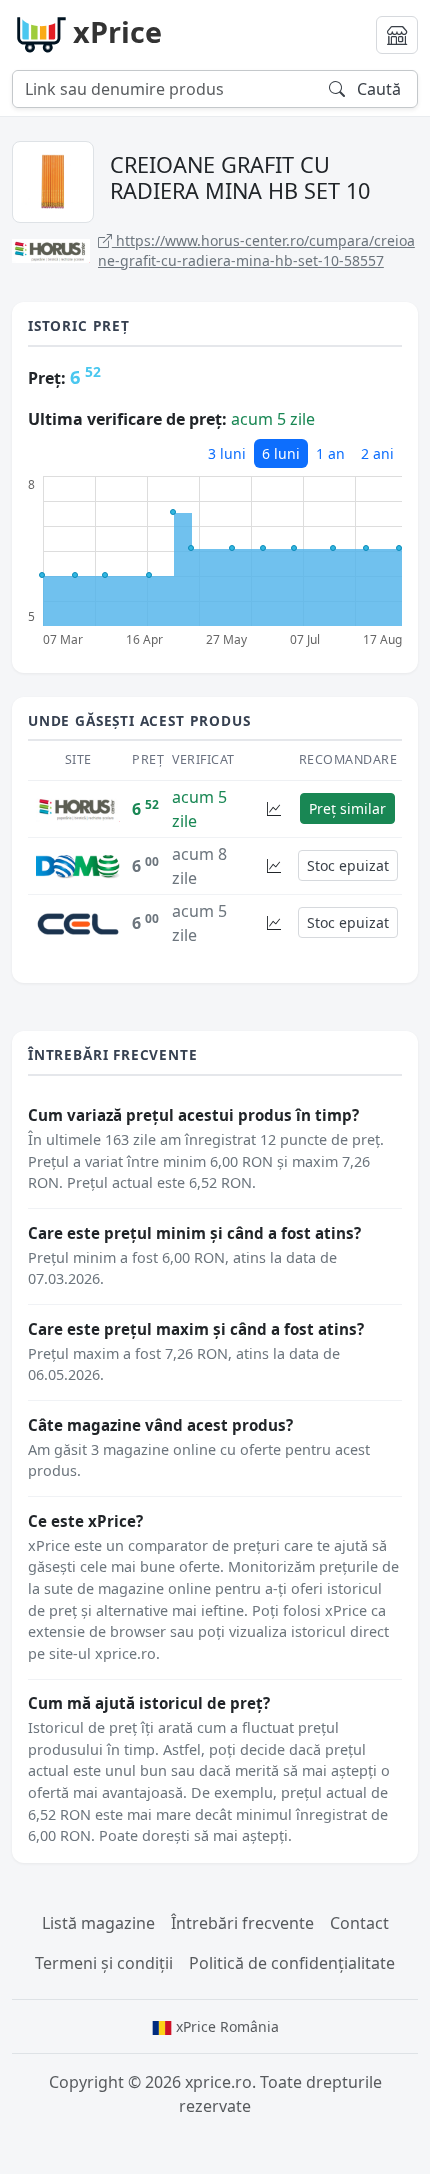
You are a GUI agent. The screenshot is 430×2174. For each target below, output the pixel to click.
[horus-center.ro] (78, 808)
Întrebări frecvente (242, 1923)
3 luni (227, 453)
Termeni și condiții (104, 1963)
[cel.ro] (78, 922)
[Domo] (78, 865)
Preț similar (347, 808)
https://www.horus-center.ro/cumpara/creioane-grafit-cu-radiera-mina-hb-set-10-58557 (256, 250)
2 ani (377, 453)
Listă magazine (98, 1923)
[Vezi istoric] (274, 808)
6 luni (281, 453)
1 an (330, 453)
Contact (359, 1923)
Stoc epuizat (348, 865)
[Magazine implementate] (397, 35)
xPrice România (225, 2026)
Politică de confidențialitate (292, 1963)
